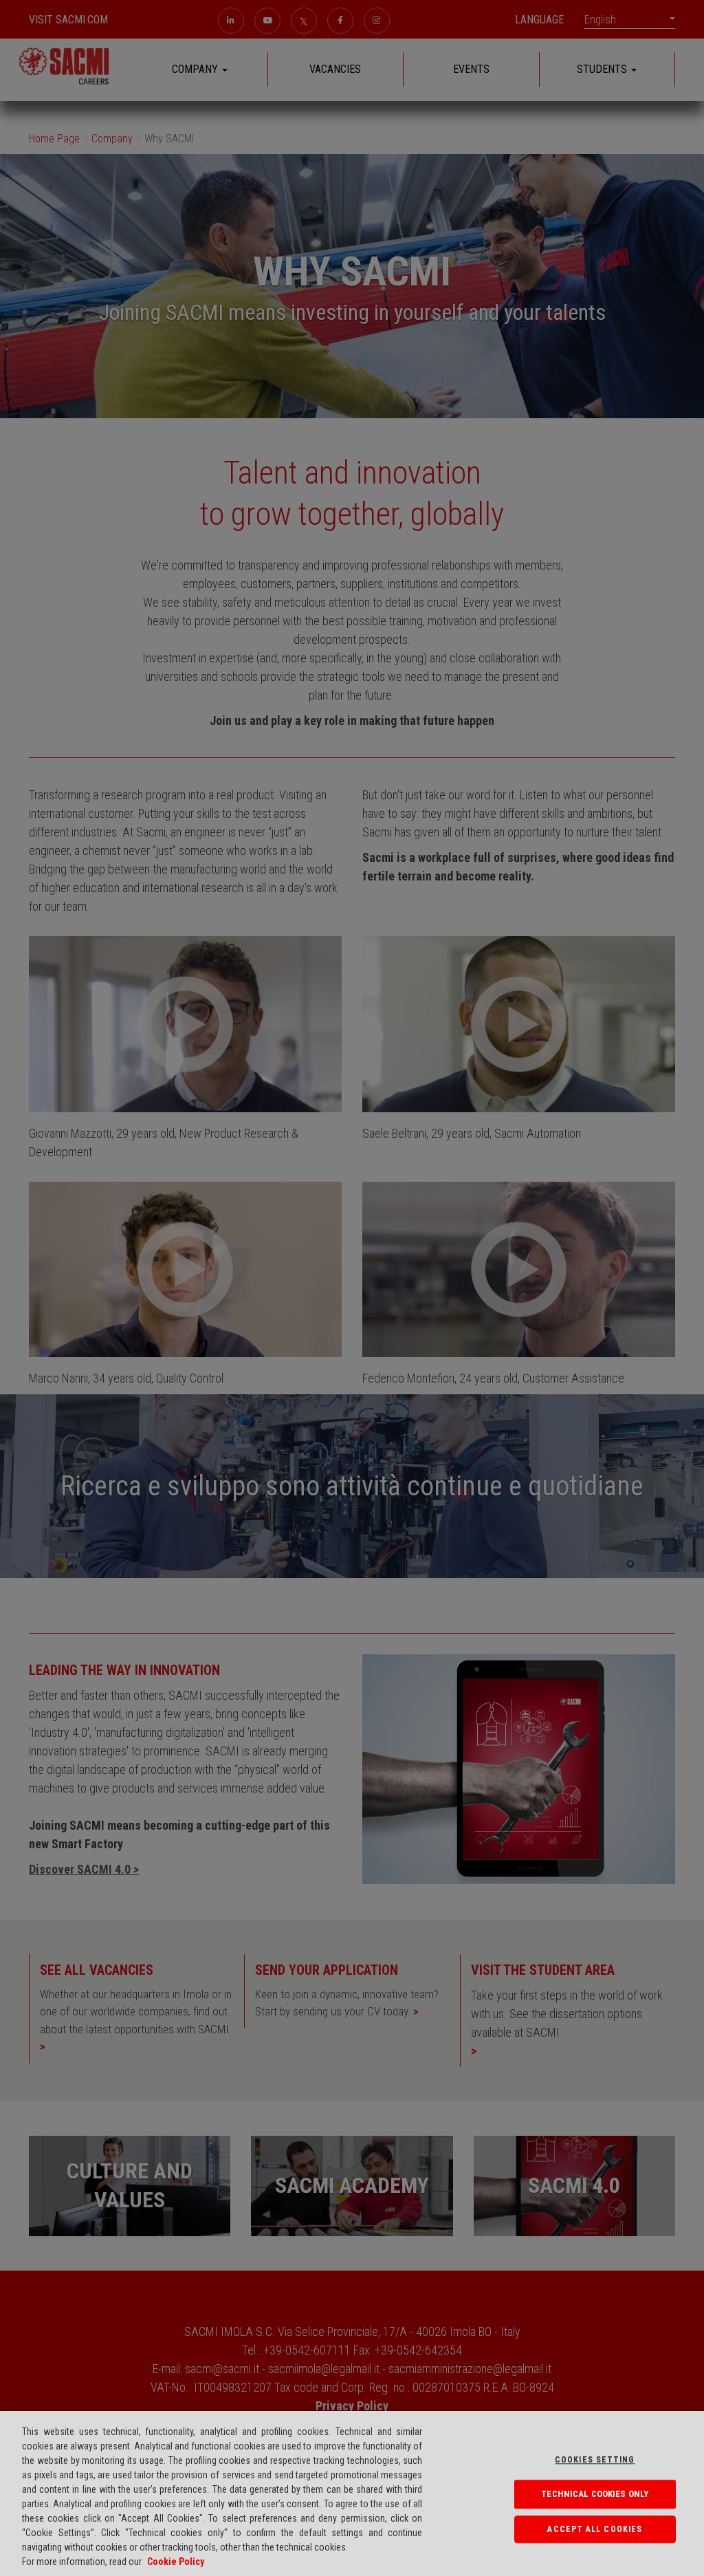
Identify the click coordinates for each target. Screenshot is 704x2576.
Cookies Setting (595, 2460)
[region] (352, 2493)
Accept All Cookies (595, 2529)
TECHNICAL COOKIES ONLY (595, 2494)
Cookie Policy (176, 2562)
